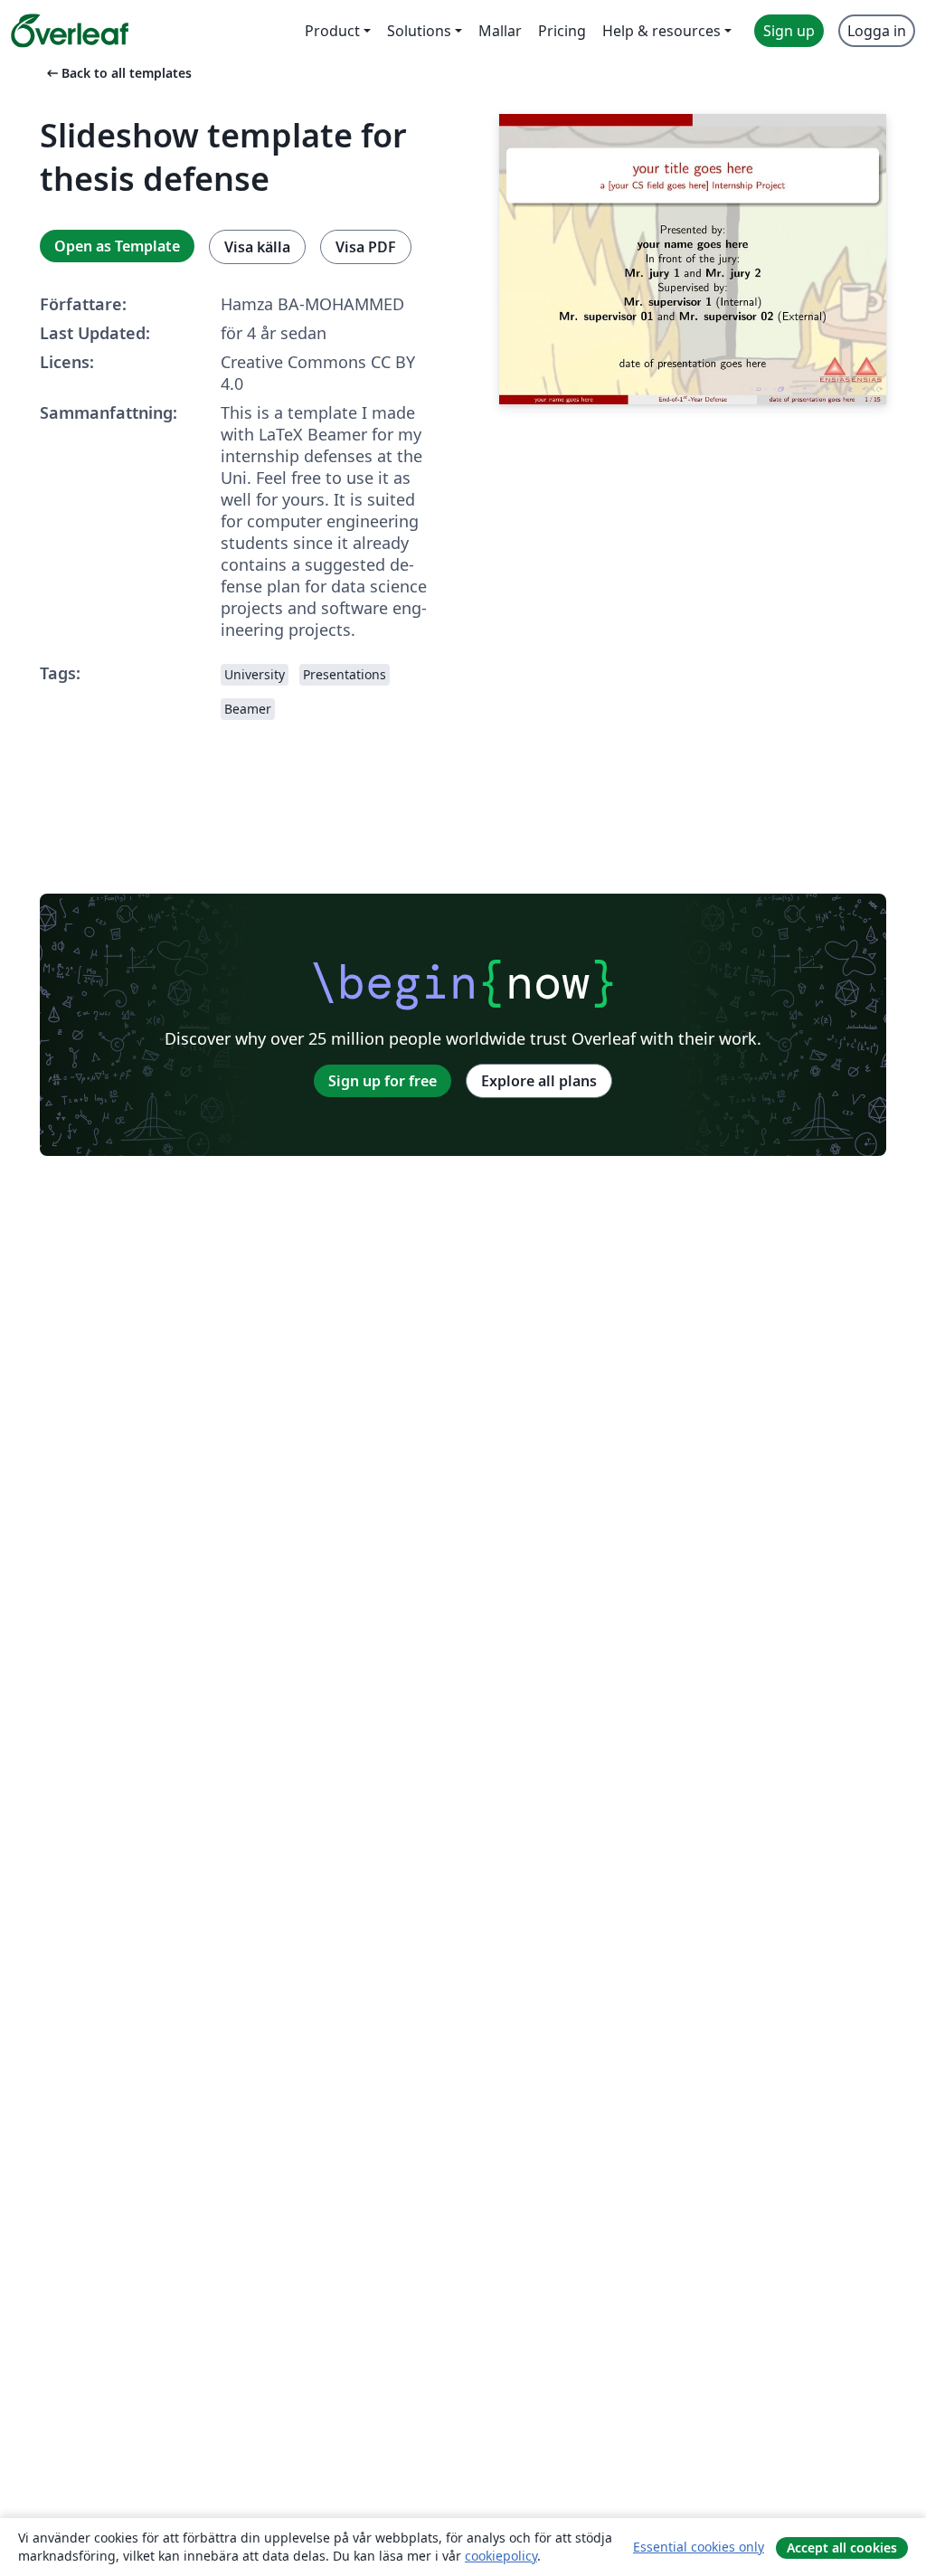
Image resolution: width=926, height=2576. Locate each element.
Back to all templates (118, 73)
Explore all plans (539, 1081)
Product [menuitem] (332, 31)
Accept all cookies (842, 2548)
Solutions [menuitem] (419, 31)
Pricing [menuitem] (562, 31)
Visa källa (257, 247)
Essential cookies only (699, 2547)
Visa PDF (366, 247)
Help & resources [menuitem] (661, 31)
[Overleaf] (70, 31)
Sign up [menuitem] (789, 31)
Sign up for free (383, 1081)
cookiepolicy (501, 2556)
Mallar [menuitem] (500, 31)
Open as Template (117, 246)
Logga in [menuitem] (877, 31)
